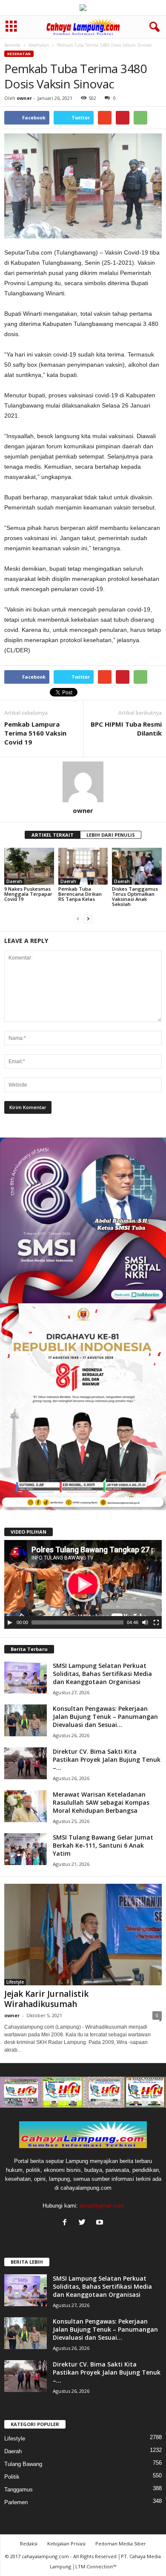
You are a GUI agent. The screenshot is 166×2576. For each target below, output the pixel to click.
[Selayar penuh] (156, 1622)
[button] (153, 27)
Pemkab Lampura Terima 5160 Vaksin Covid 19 (35, 733)
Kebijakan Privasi (66, 2543)
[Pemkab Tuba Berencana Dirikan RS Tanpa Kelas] (83, 866)
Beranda (12, 45)
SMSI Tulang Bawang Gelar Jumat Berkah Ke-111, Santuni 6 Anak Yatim (103, 1845)
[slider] (77, 1622)
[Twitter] (84, 2223)
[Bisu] (145, 1622)
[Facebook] (67, 2223)
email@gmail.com (102, 2206)
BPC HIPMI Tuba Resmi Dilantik (126, 729)
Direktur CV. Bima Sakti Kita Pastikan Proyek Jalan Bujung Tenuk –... (107, 1759)
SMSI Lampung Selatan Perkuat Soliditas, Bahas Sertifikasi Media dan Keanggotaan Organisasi (102, 1674)
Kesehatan (39, 45)
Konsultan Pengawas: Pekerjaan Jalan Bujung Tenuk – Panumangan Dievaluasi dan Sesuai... (105, 1717)
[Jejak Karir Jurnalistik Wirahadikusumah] (83, 1935)
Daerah (14, 881)
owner (24, 98)
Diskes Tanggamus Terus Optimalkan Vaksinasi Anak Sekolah (135, 896)
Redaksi (29, 2543)
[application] (83, 1584)
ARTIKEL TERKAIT (53, 835)
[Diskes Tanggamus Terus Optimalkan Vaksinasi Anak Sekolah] (137, 866)
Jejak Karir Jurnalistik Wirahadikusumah (46, 1999)
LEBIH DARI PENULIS (111, 835)
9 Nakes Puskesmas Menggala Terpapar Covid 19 (28, 894)
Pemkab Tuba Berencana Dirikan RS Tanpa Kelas (80, 894)
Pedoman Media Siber (121, 2543)
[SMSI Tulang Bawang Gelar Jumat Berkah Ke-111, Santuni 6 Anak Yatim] (26, 1849)
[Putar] (10, 1622)
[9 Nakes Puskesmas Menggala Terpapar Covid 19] (29, 866)
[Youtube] (101, 2223)
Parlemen (16, 2502)
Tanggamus (19, 2490)
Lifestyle (15, 1982)
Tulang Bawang (23, 2464)
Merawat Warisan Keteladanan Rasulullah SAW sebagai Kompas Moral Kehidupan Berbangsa (101, 1802)
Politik (12, 2477)
